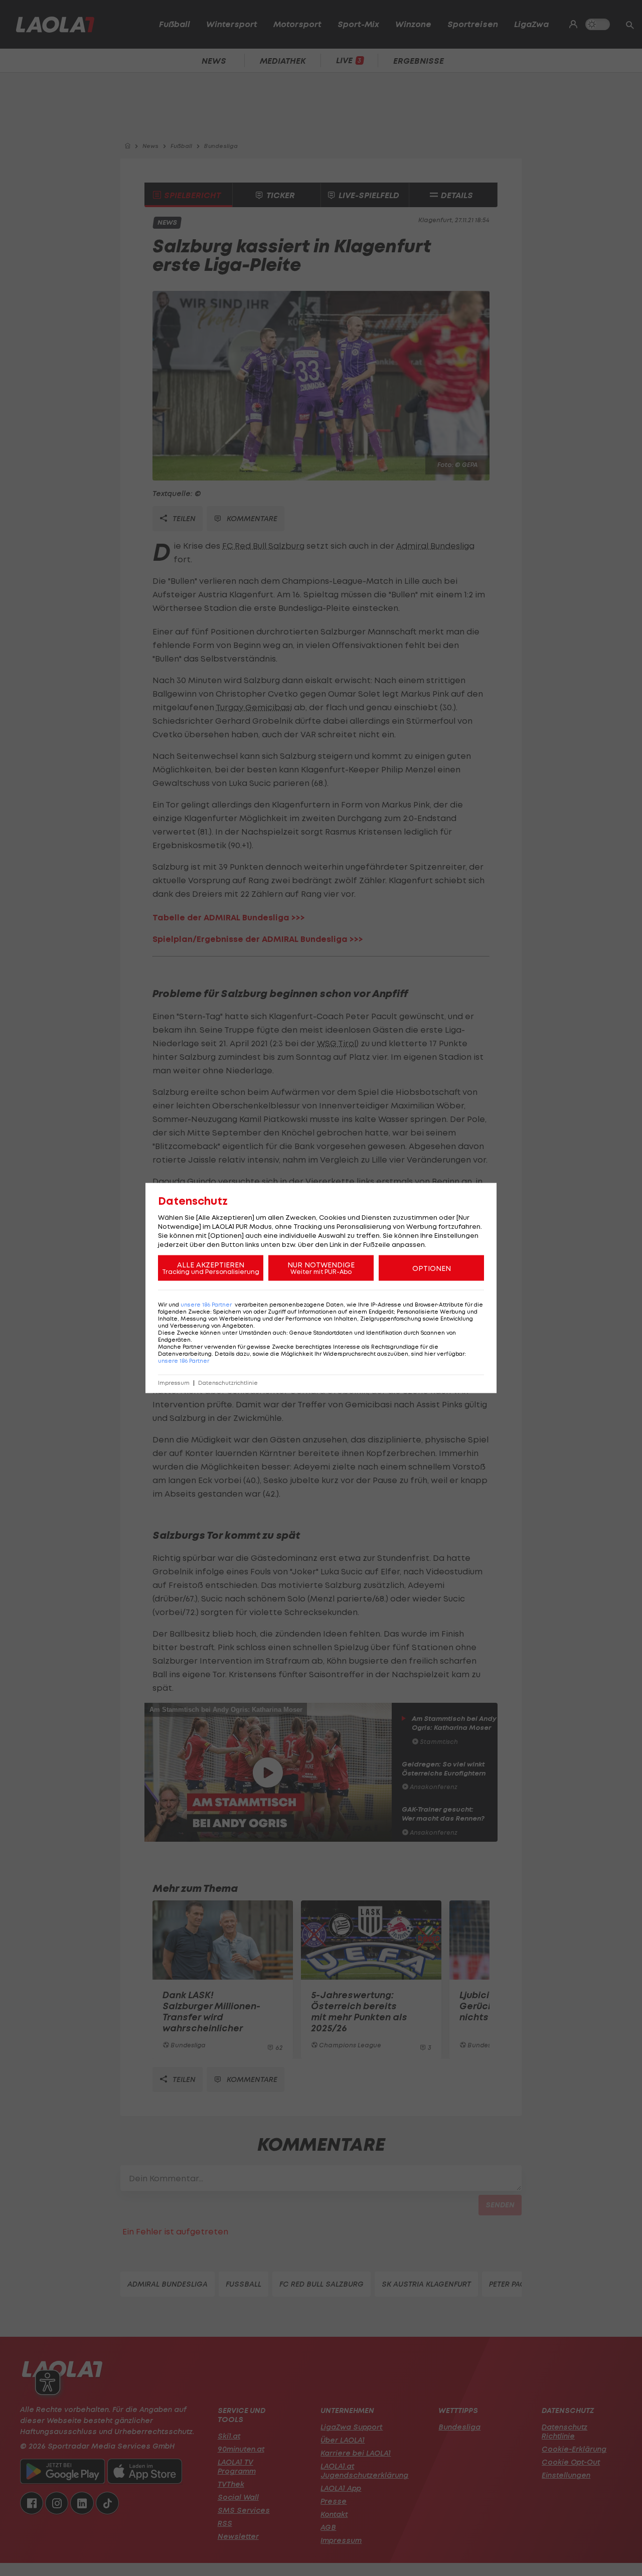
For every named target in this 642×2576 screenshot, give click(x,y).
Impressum (174, 1383)
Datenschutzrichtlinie (228, 1383)
